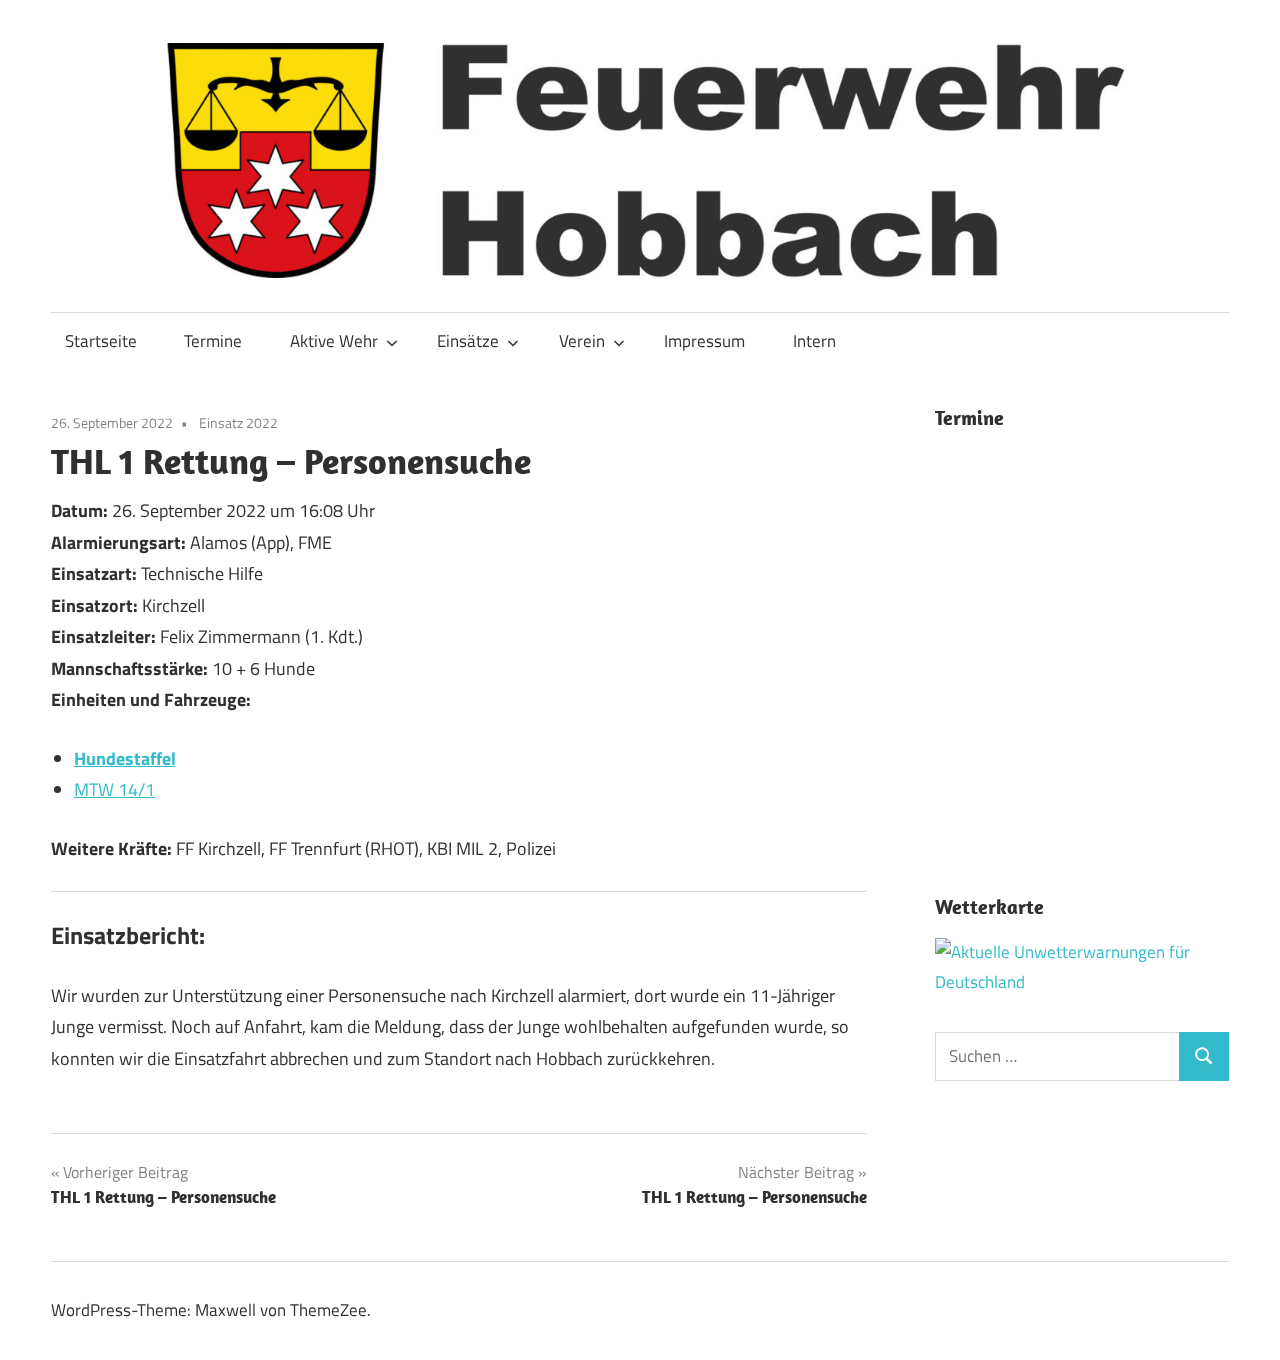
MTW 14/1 (114, 789)
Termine (213, 341)
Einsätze (468, 341)
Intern (814, 341)
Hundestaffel (125, 758)
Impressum (704, 341)
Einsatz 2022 (238, 422)
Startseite (101, 341)
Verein (582, 341)
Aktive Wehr (334, 341)
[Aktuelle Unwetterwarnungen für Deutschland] (1082, 982)
